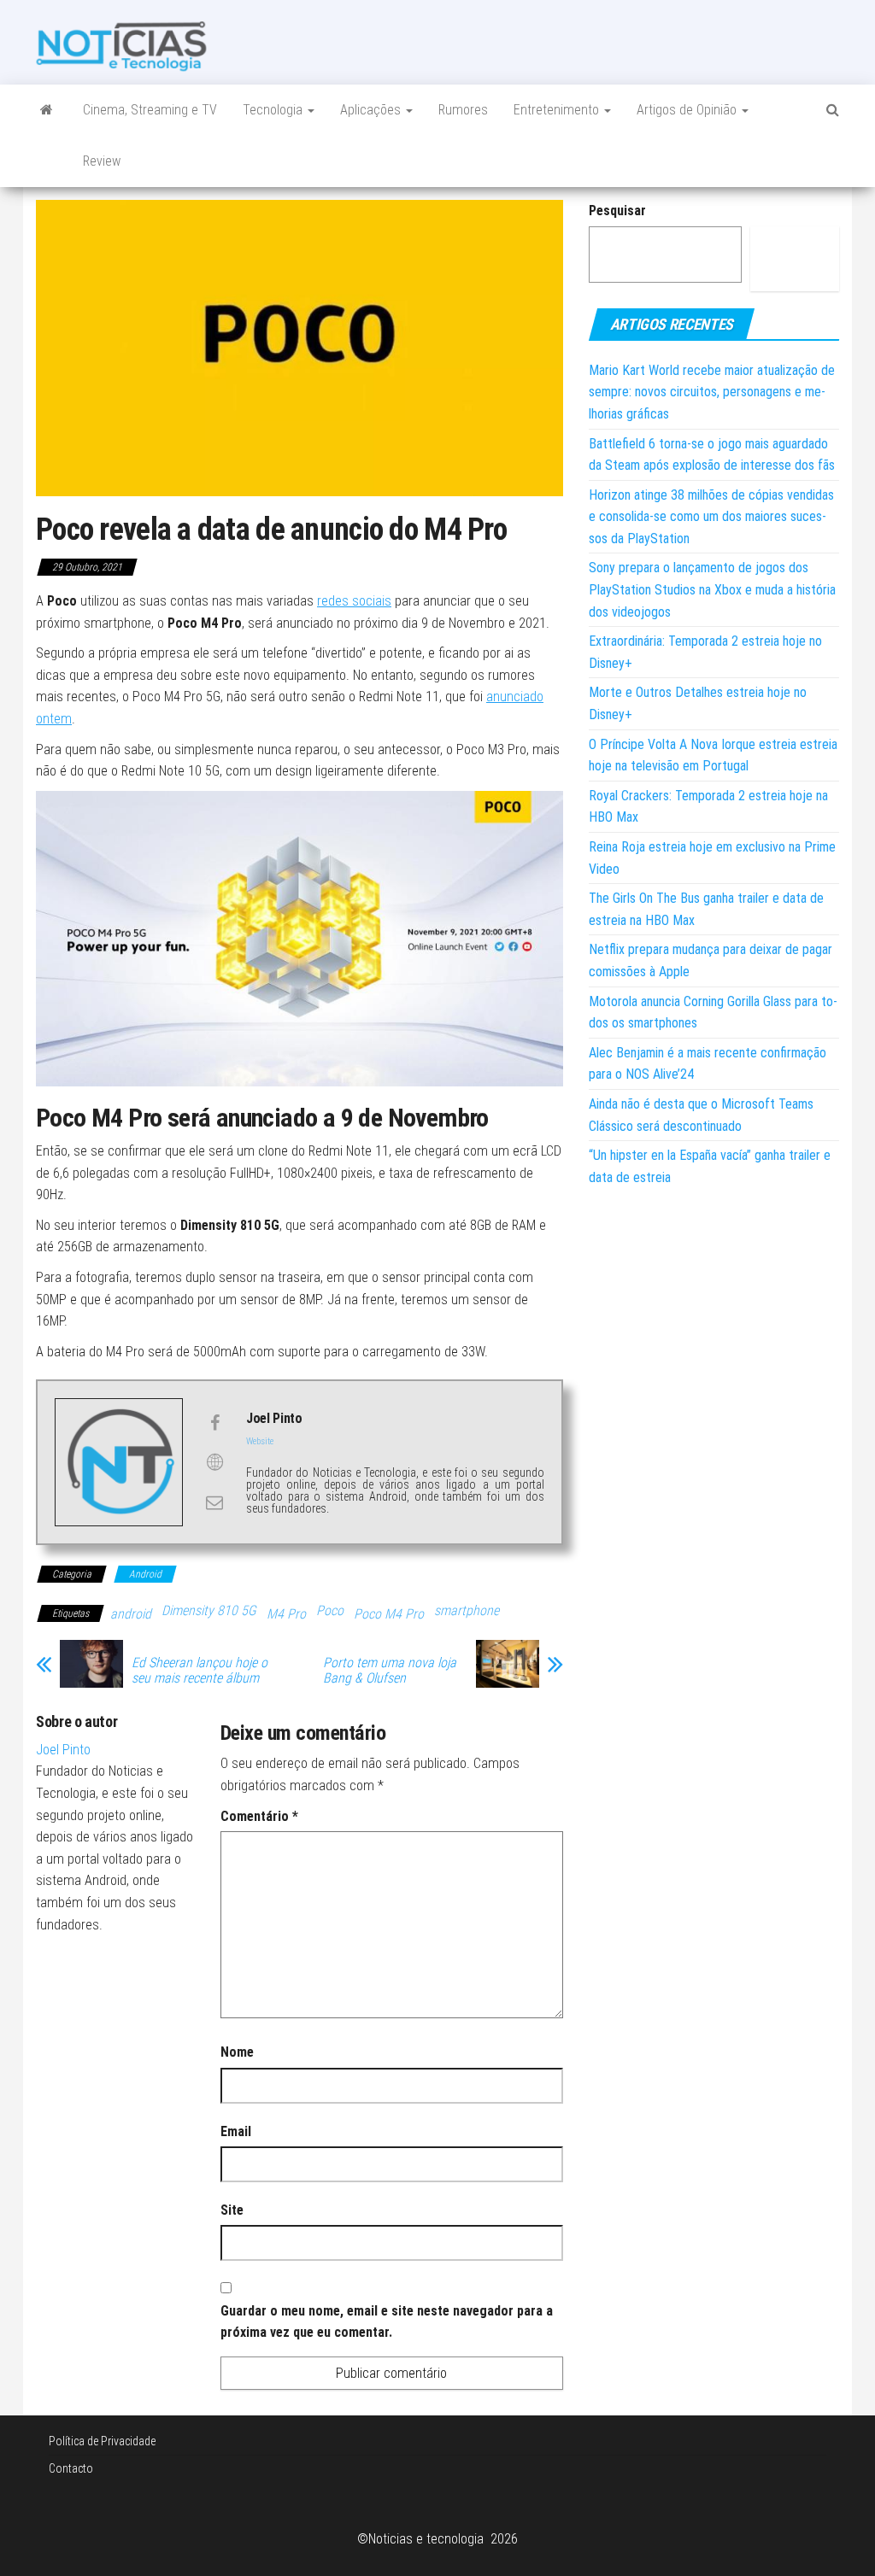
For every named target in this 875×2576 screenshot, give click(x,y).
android (131, 1614)
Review (102, 161)
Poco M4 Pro (389, 1614)
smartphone (467, 1610)
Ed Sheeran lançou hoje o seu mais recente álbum (200, 1671)
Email (236, 2131)
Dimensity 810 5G (209, 1610)
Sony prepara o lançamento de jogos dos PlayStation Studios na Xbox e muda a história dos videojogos (712, 589)
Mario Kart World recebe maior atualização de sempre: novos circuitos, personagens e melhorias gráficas (712, 392)
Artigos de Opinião (688, 110)
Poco (330, 1610)
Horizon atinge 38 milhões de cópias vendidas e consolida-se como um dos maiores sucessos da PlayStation (711, 517)
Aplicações (372, 110)
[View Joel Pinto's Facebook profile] (214, 1423)
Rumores (463, 110)
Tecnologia (274, 110)
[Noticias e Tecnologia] (47, 110)
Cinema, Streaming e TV (150, 110)
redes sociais (354, 601)
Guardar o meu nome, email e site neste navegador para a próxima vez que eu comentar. (387, 2322)
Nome (237, 2052)
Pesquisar (617, 211)
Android (145, 1574)
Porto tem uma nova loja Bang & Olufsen (390, 1671)
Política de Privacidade (102, 2441)
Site (232, 2210)
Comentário (259, 1816)
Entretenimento (558, 110)
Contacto (71, 2468)
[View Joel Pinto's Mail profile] (214, 1502)
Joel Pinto (63, 1750)
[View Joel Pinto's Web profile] (214, 1462)
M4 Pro (286, 1614)
